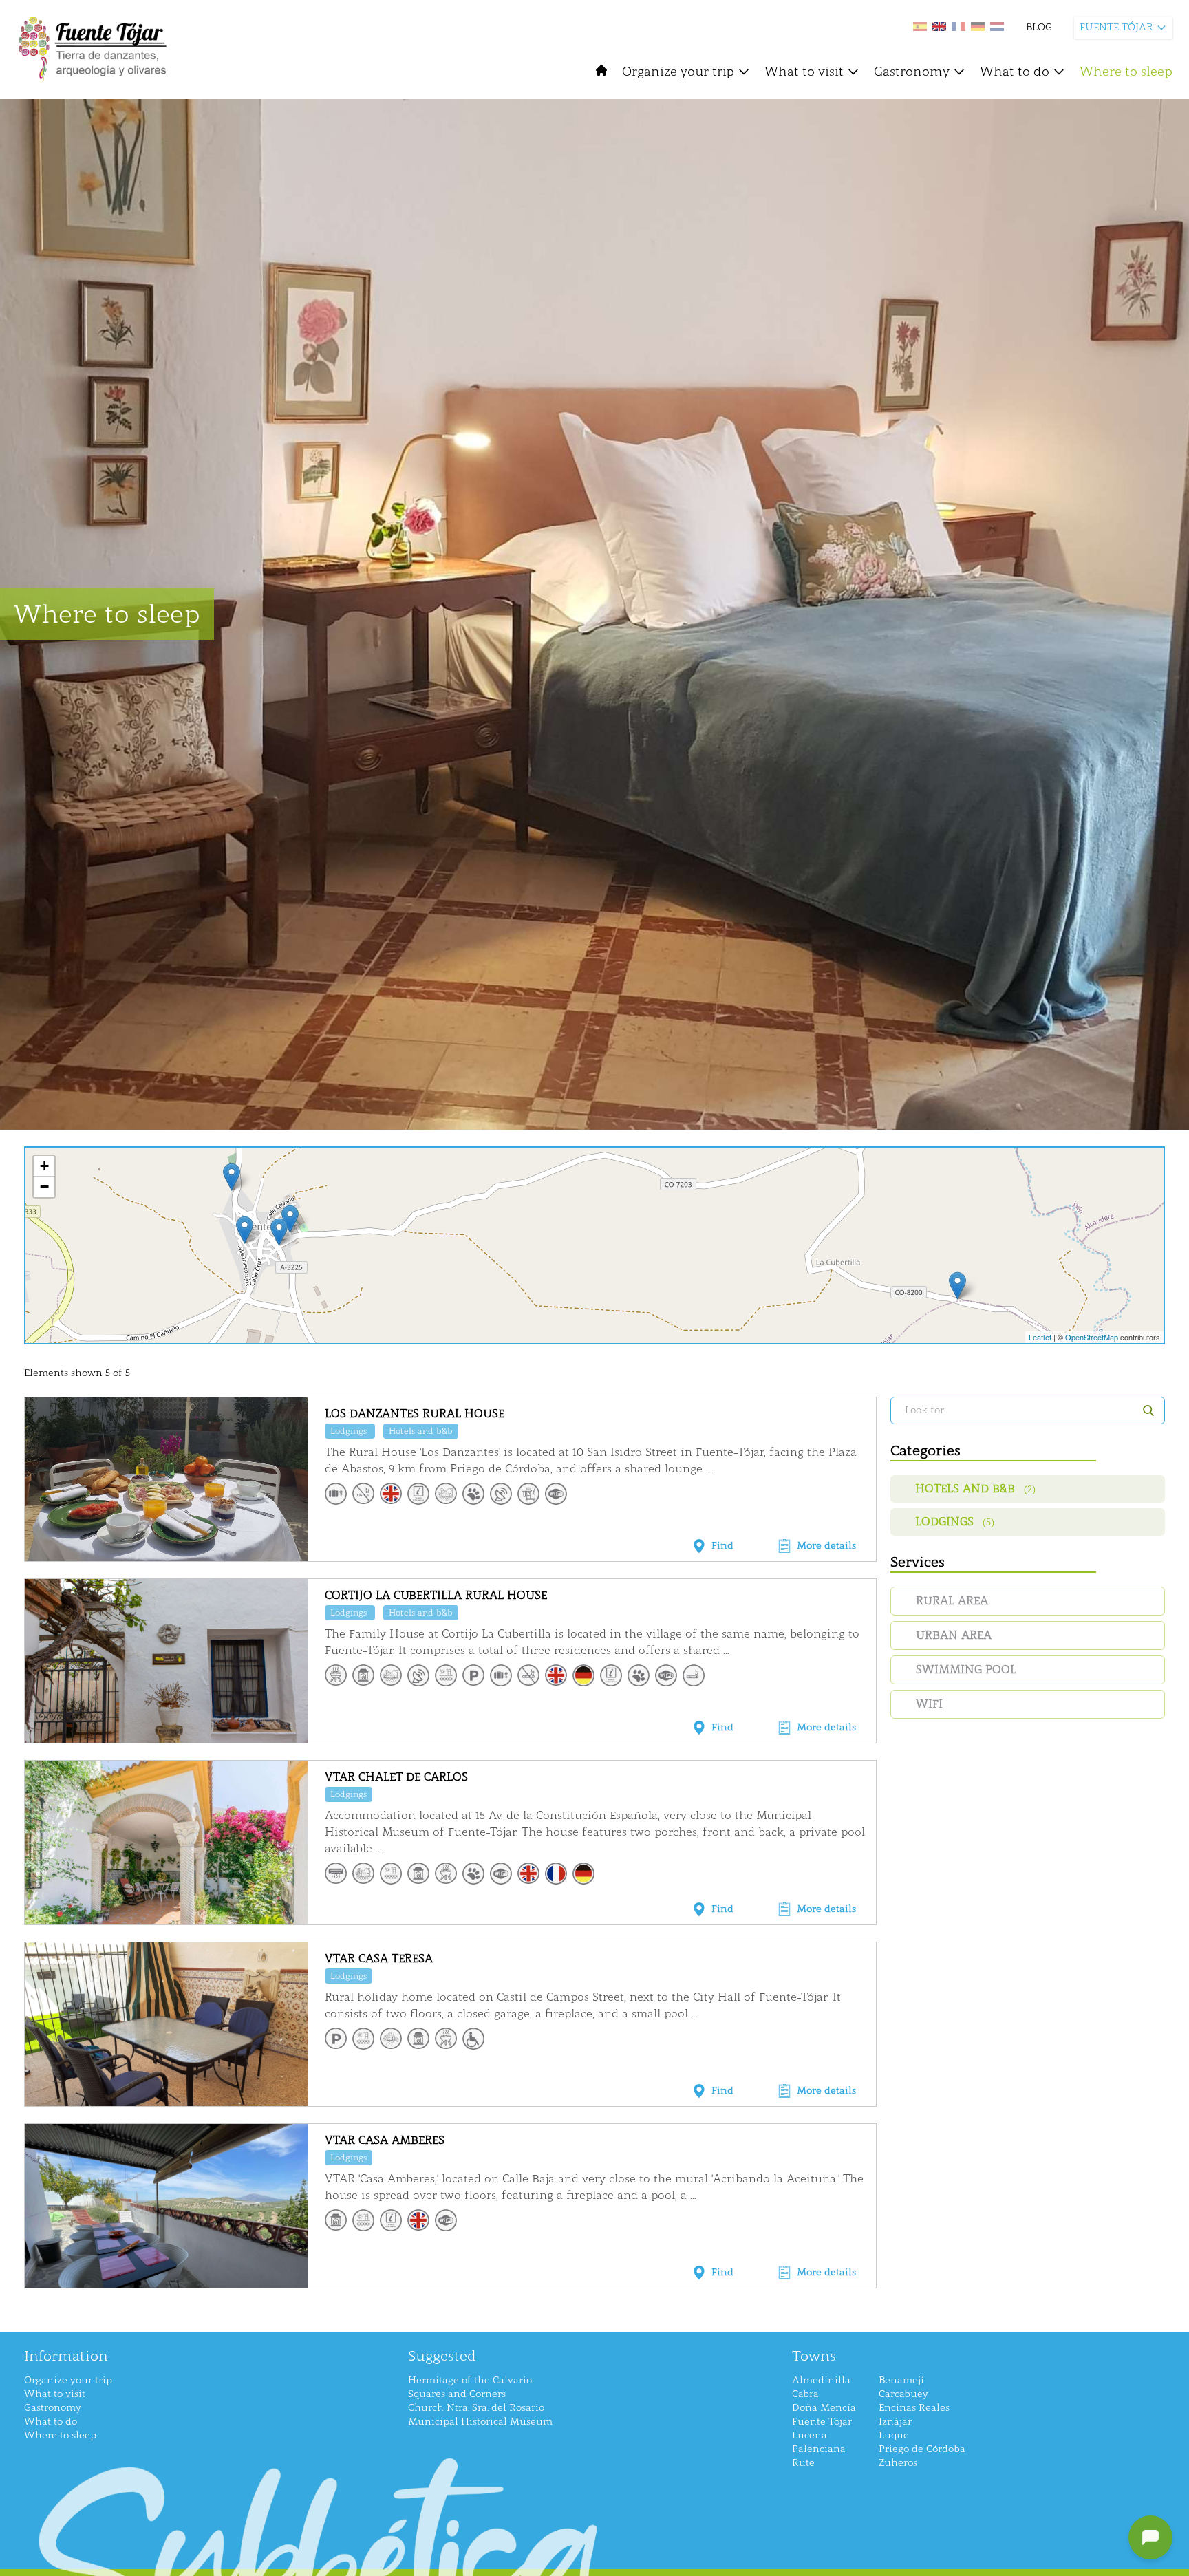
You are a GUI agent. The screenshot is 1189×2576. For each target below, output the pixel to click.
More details (826, 1546)
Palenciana (819, 2449)
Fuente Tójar (822, 2422)
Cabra (805, 2394)
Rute (803, 2463)
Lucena (810, 2435)
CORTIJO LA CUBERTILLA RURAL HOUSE (436, 1595)
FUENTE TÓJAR (1116, 27)
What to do (1015, 72)
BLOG (1039, 27)
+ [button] (44, 1166)
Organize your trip (678, 72)
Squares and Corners (457, 2394)
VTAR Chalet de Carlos (396, 1777)
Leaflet (1040, 1337)
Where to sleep (1126, 72)
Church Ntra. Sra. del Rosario (476, 2408)
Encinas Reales (914, 2408)
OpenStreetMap (1092, 1337)
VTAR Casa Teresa (379, 1958)
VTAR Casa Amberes (385, 2140)
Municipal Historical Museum (480, 2422)
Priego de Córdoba (922, 2449)
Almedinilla (821, 2380)
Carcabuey (903, 2394)
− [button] (44, 1187)
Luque (894, 2435)
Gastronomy (912, 72)
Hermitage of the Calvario (470, 2380)
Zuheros (898, 2463)
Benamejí (901, 2380)
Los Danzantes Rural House (415, 1414)
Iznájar (895, 2422)
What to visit (804, 72)
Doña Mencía (824, 2408)
